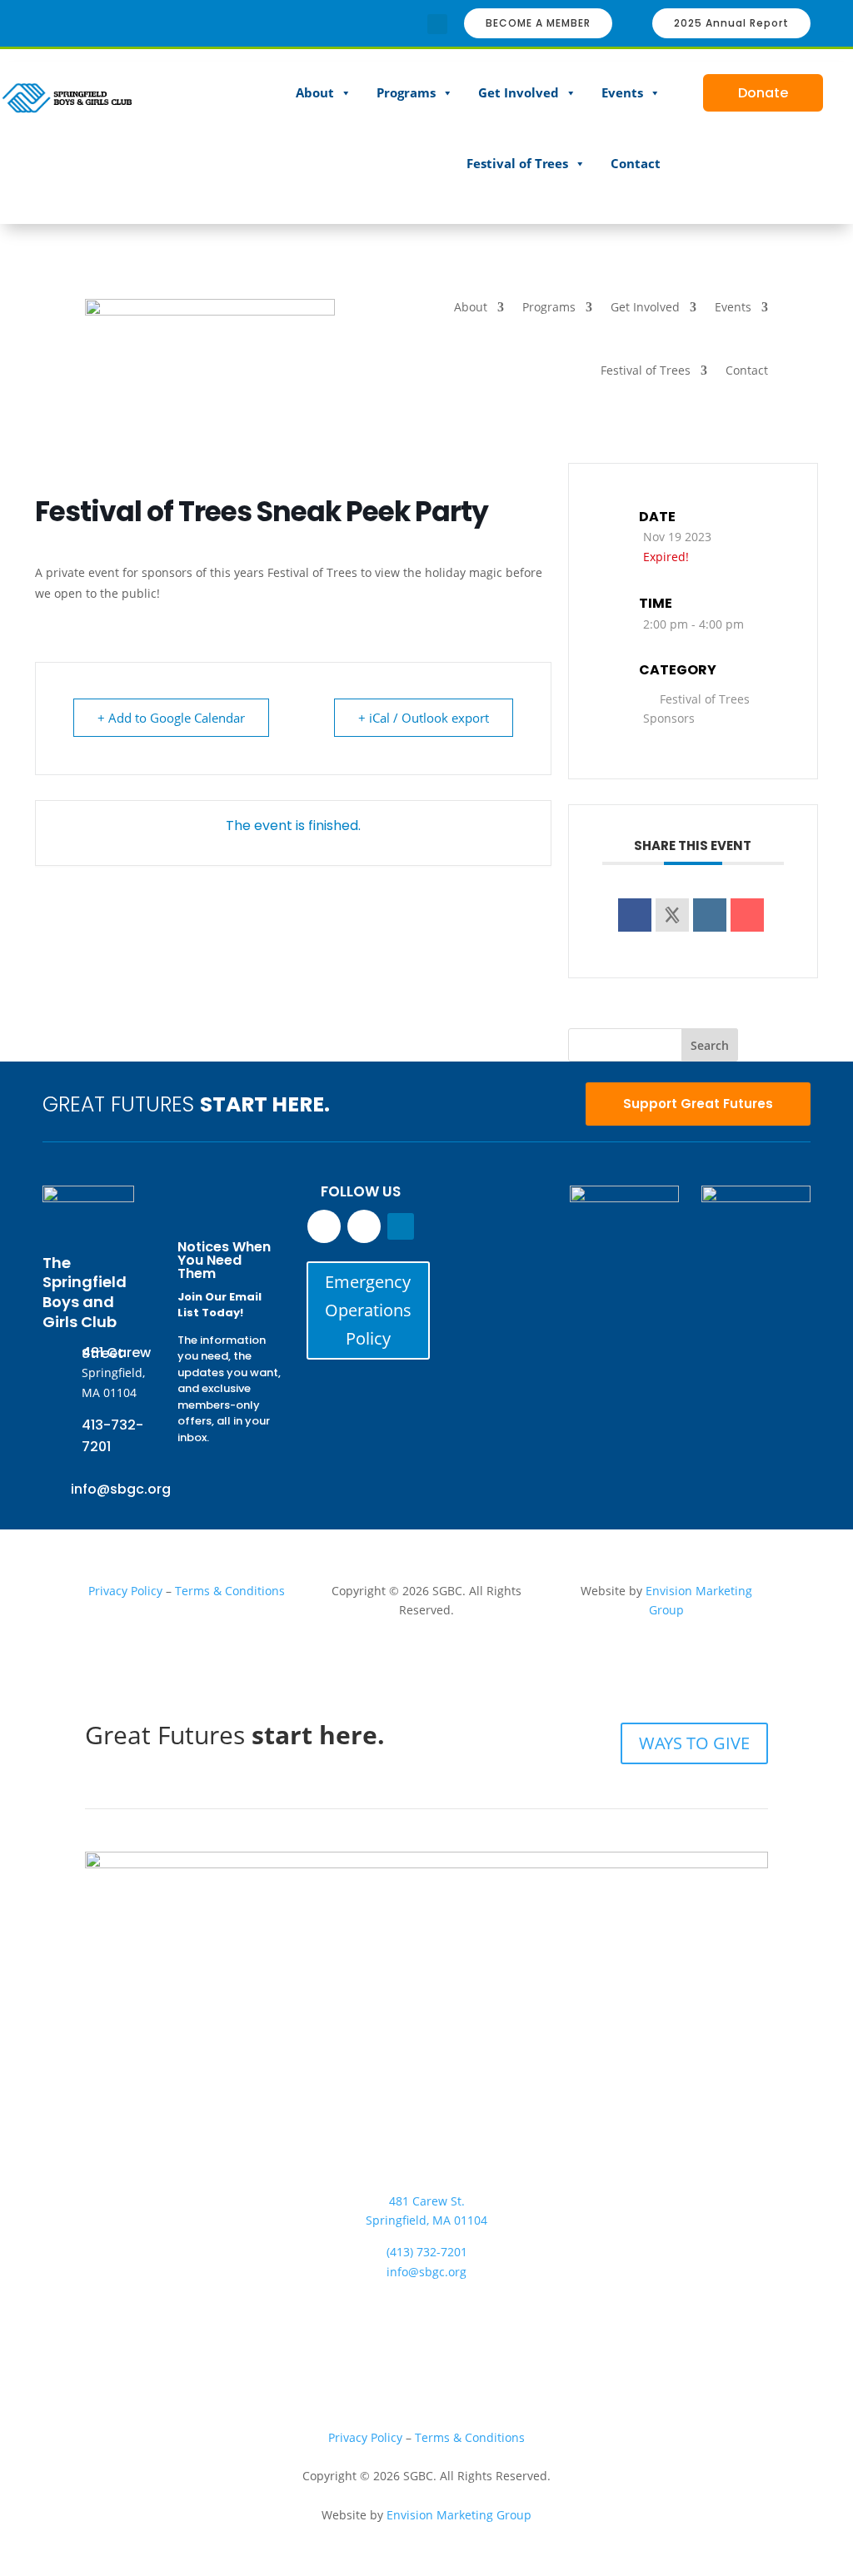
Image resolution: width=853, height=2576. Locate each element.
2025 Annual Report (731, 23)
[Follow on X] (460, 2305)
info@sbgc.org (121, 1489)
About (315, 92)
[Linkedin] (710, 915)
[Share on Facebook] (635, 915)
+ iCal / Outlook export (424, 718)
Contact (636, 163)
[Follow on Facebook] (384, 24)
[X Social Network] (672, 915)
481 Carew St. (427, 2201)
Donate (763, 93)
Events (622, 92)
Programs (406, 92)
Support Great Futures (698, 1104)
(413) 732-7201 (427, 2252)
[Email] (747, 915)
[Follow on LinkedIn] (401, 1226)
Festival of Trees (517, 163)
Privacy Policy (125, 1591)
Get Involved (519, 92)
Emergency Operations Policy (368, 1310)
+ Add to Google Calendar (171, 718)
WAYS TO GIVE (694, 1743)
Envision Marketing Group (459, 2515)
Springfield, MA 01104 (426, 2220)
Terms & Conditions (230, 1591)
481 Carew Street (116, 1353)
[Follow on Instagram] (411, 24)
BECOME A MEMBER (538, 23)
